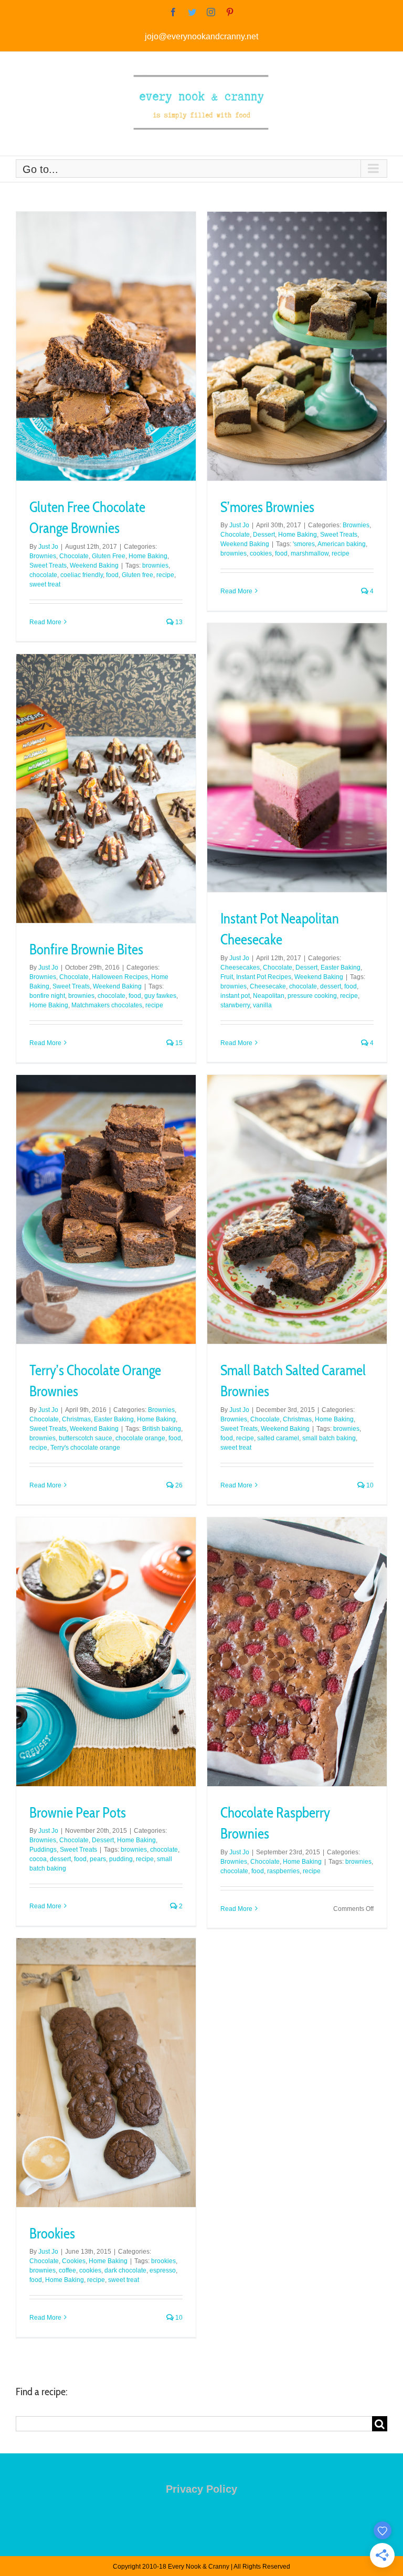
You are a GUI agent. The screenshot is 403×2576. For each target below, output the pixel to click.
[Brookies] (106, 2073)
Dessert (264, 535)
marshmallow (310, 553)
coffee (67, 2270)
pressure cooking (312, 996)
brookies (163, 2261)
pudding (121, 1859)
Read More (45, 622)
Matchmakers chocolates (107, 1005)
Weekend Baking (94, 566)
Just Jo (48, 547)
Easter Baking (341, 968)
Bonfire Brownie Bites (86, 949)
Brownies (43, 556)
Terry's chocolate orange (85, 1448)
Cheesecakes (240, 968)
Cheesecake (268, 986)
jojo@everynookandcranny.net (201, 36)
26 (178, 1485)
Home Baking (148, 556)
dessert (331, 986)
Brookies (52, 2233)
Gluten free (137, 575)
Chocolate (74, 556)
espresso (163, 2270)
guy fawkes (160, 996)
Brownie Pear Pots (78, 1813)
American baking (342, 544)
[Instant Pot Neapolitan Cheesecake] (297, 758)
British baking (162, 1429)
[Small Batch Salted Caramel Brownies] (297, 1209)
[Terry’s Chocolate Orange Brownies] (106, 1209)
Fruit (227, 977)
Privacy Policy (201, 2489)
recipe (165, 575)
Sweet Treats (48, 566)
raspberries (283, 1871)
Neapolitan (269, 996)
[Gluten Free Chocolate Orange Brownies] (106, 346)
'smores (304, 544)
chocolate (43, 575)
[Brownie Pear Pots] (106, 1652)
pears (98, 1859)
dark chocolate (125, 2270)
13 (178, 622)
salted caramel (278, 1438)
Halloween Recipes (120, 977)
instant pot (235, 996)
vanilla (262, 1005)
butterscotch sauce (86, 1438)
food (112, 575)
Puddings (43, 1850)
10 (369, 1485)
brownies (155, 566)
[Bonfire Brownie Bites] (106, 789)
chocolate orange (140, 1438)
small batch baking (329, 1438)
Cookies (74, 2261)
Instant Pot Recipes (264, 977)
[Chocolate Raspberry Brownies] (297, 1652)
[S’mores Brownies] (297, 346)
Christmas (76, 1419)
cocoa (38, 1859)
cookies (261, 553)
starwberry (235, 1005)
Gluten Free (109, 556)
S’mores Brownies (267, 507)
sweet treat (45, 584)
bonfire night (47, 996)
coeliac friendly (82, 575)
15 (178, 1043)
